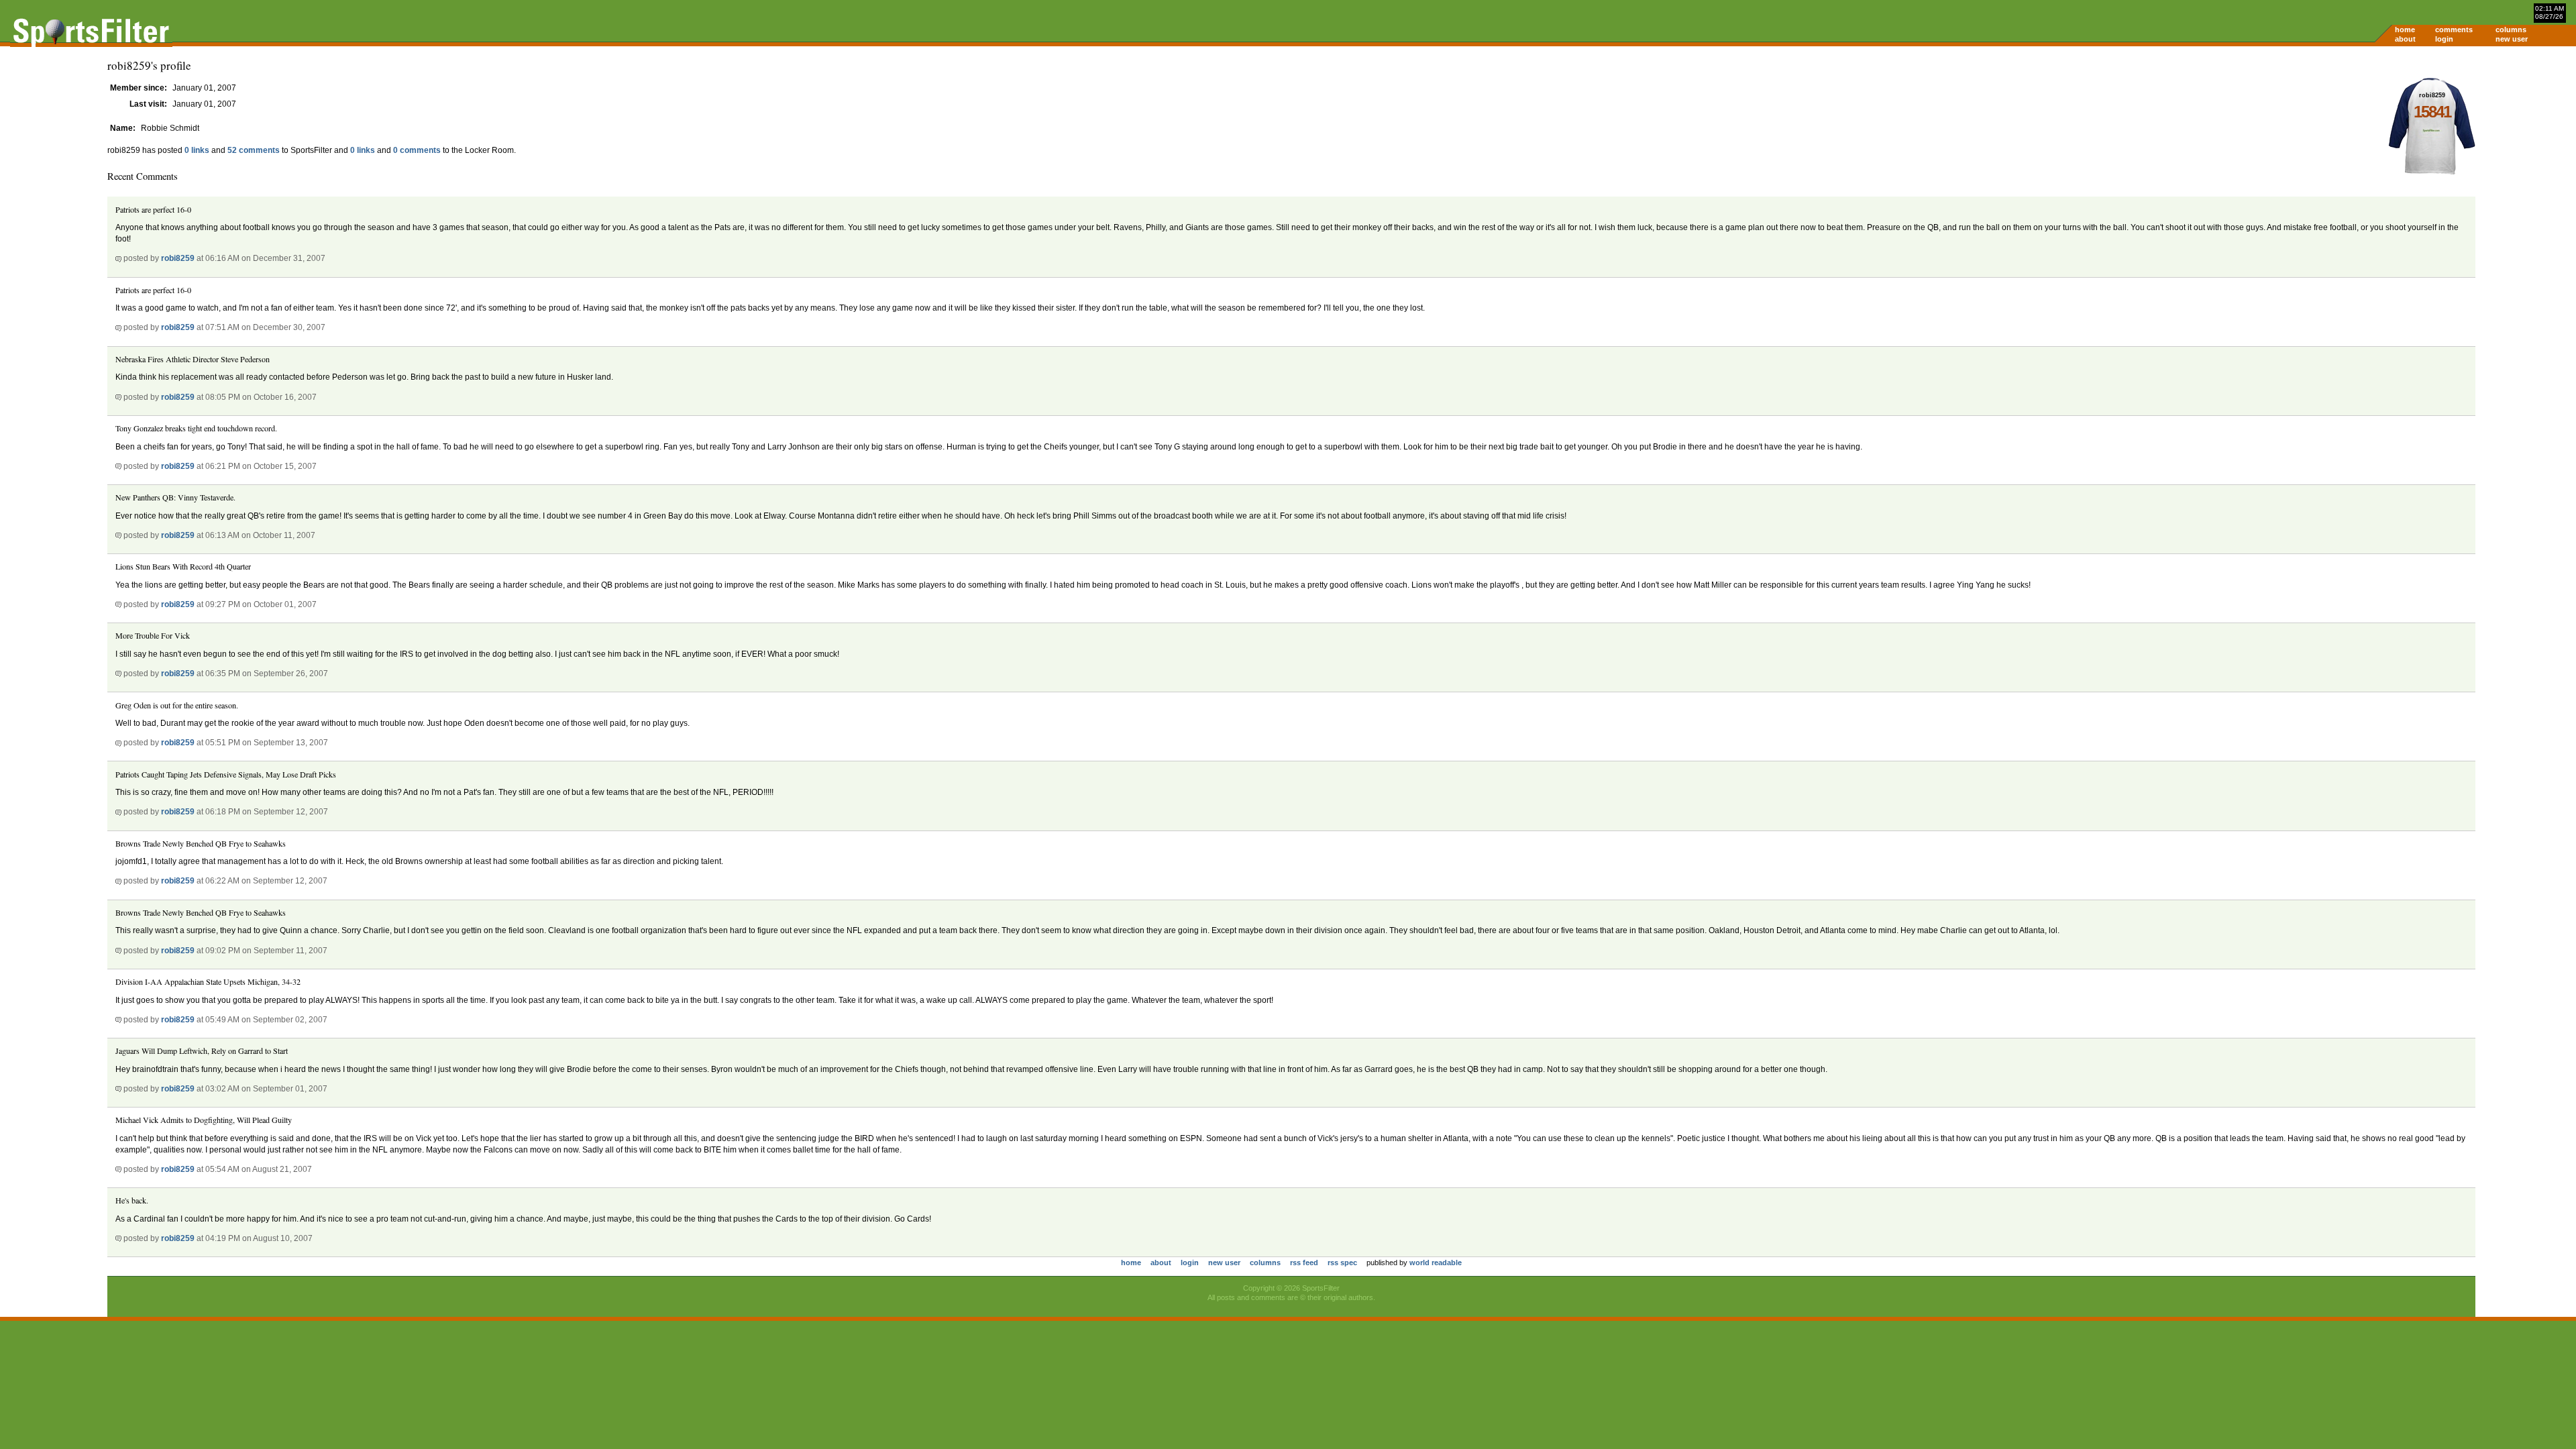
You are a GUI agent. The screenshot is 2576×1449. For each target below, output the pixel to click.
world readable (1436, 1263)
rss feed (1304, 1263)
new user (2512, 39)
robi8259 (178, 258)
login (2444, 39)
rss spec (1342, 1263)
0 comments (417, 150)
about (2405, 39)
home (2405, 30)
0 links (197, 150)
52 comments (254, 150)
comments (2454, 30)
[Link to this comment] (118, 258)
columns (2511, 30)
